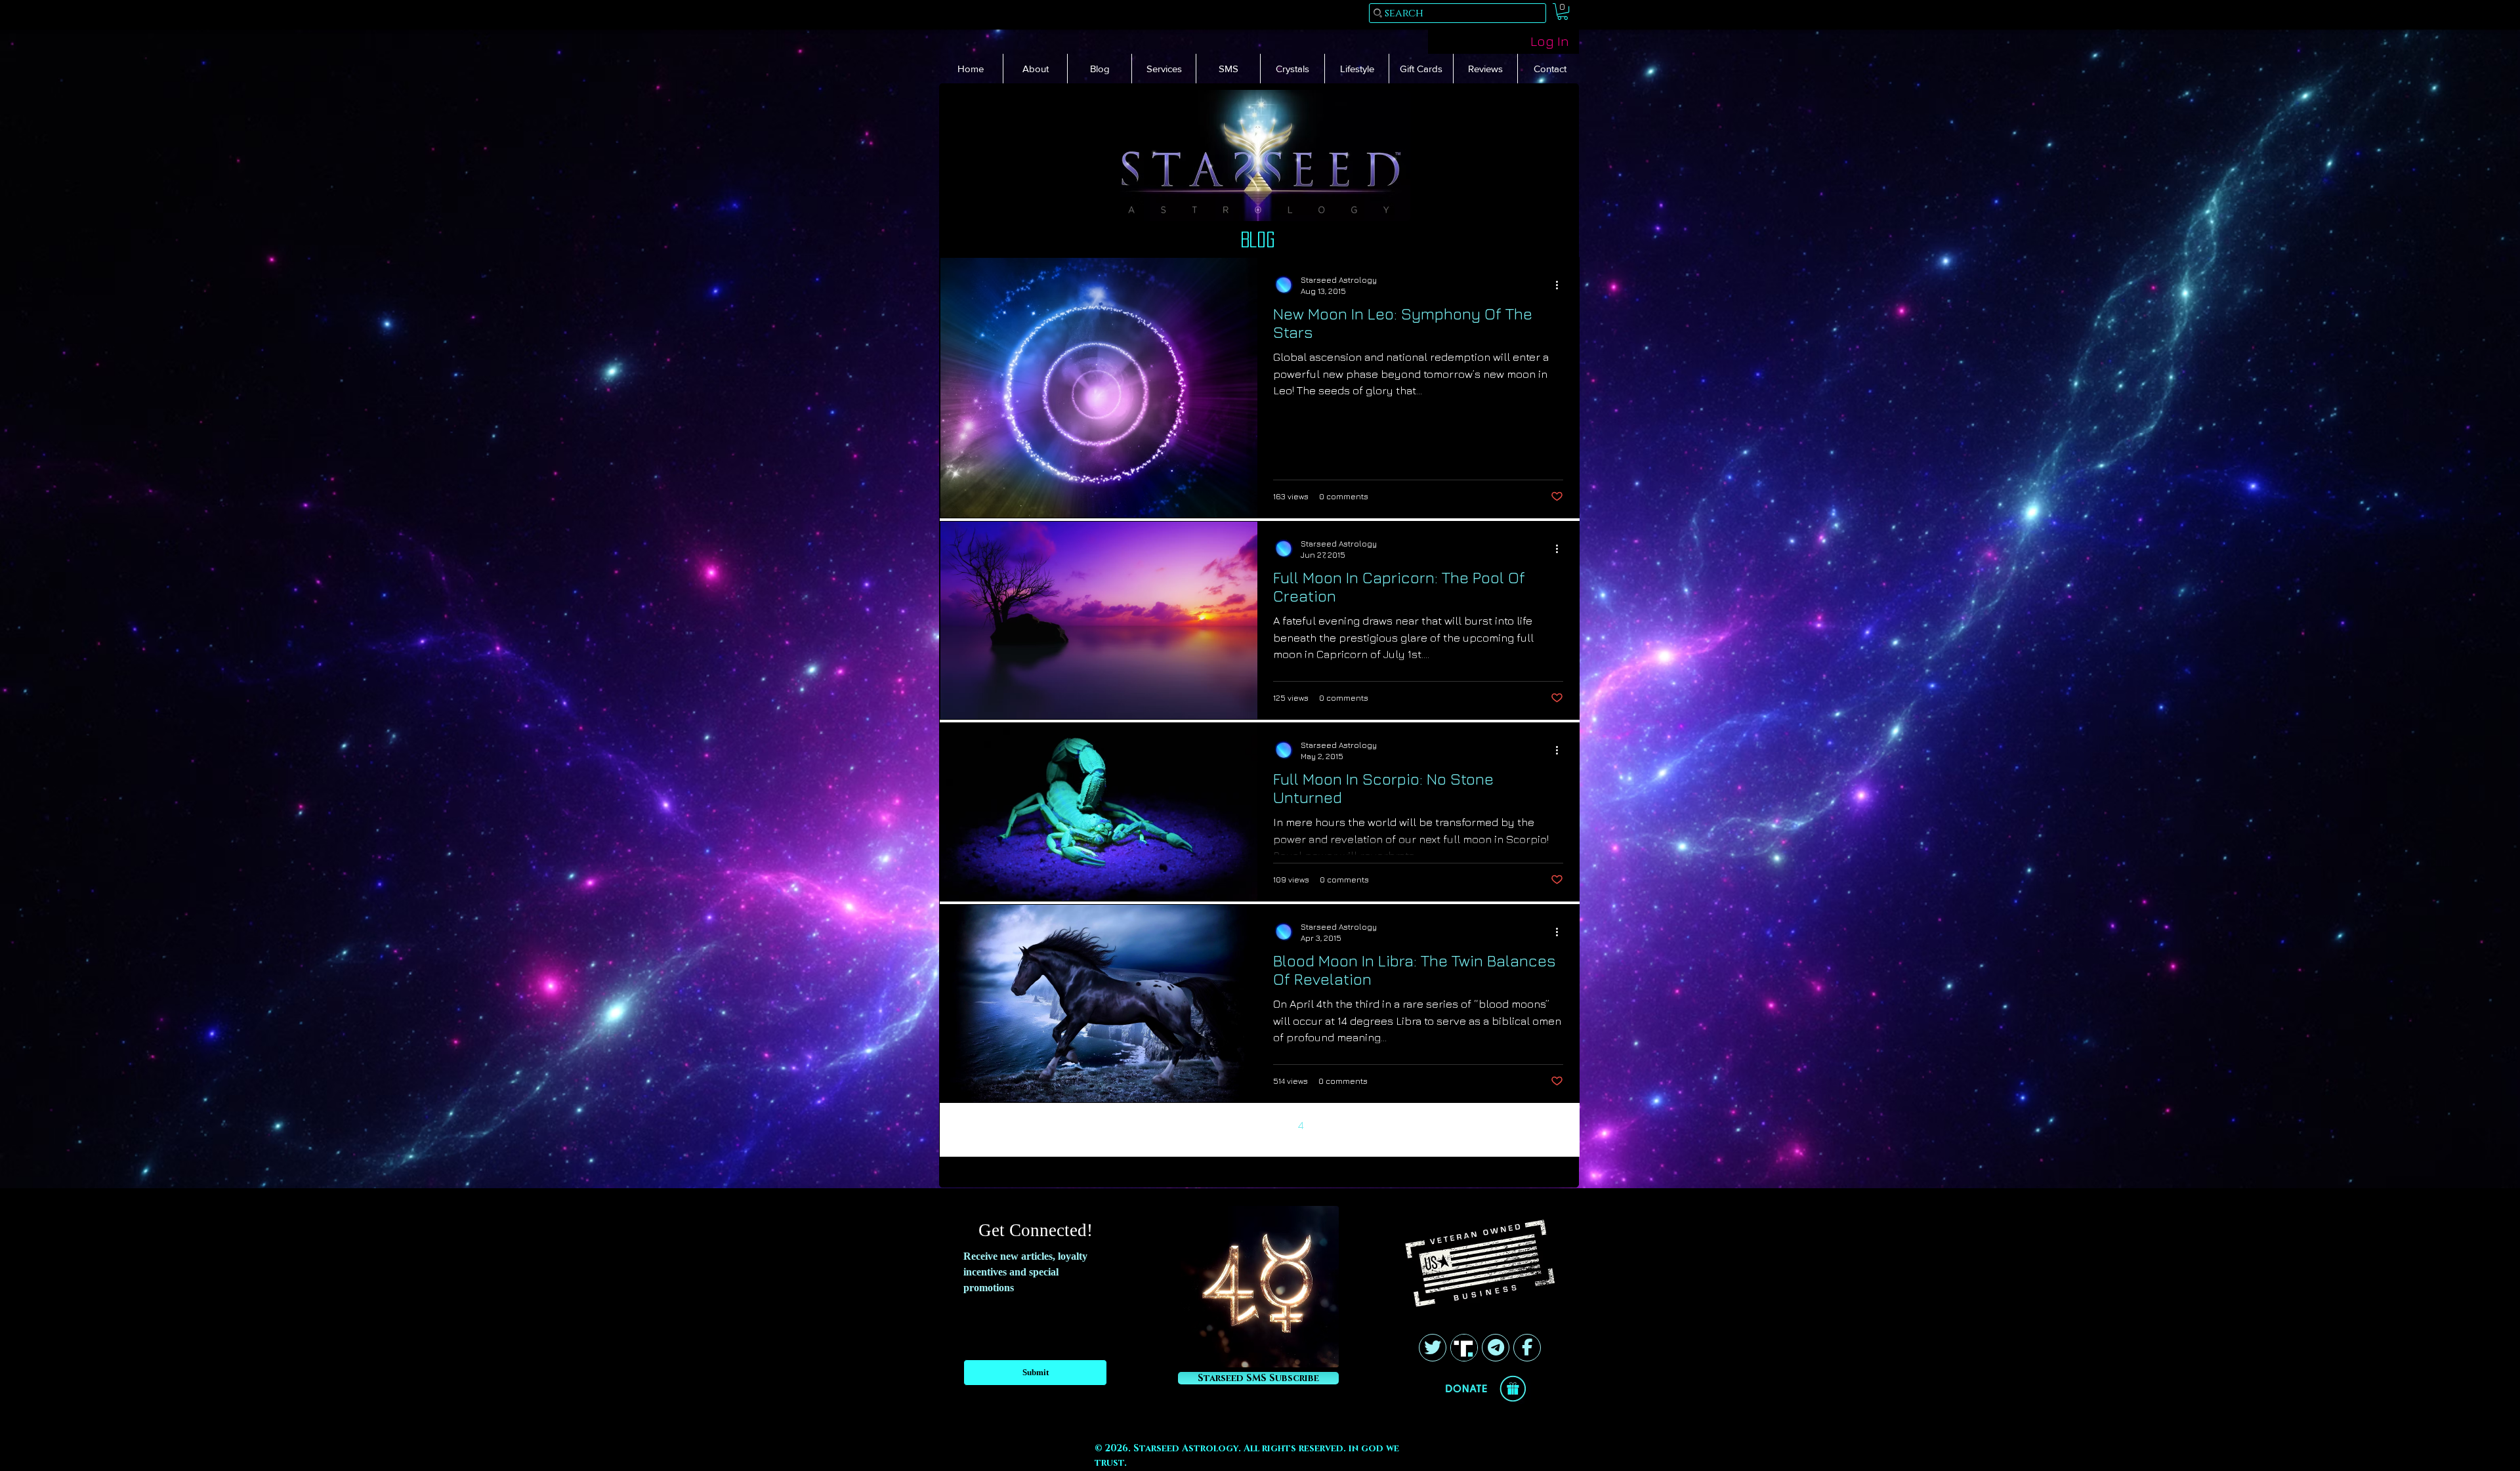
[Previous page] (1191, 1125)
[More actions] (1561, 285)
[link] (1563, 11)
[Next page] (1329, 1125)
